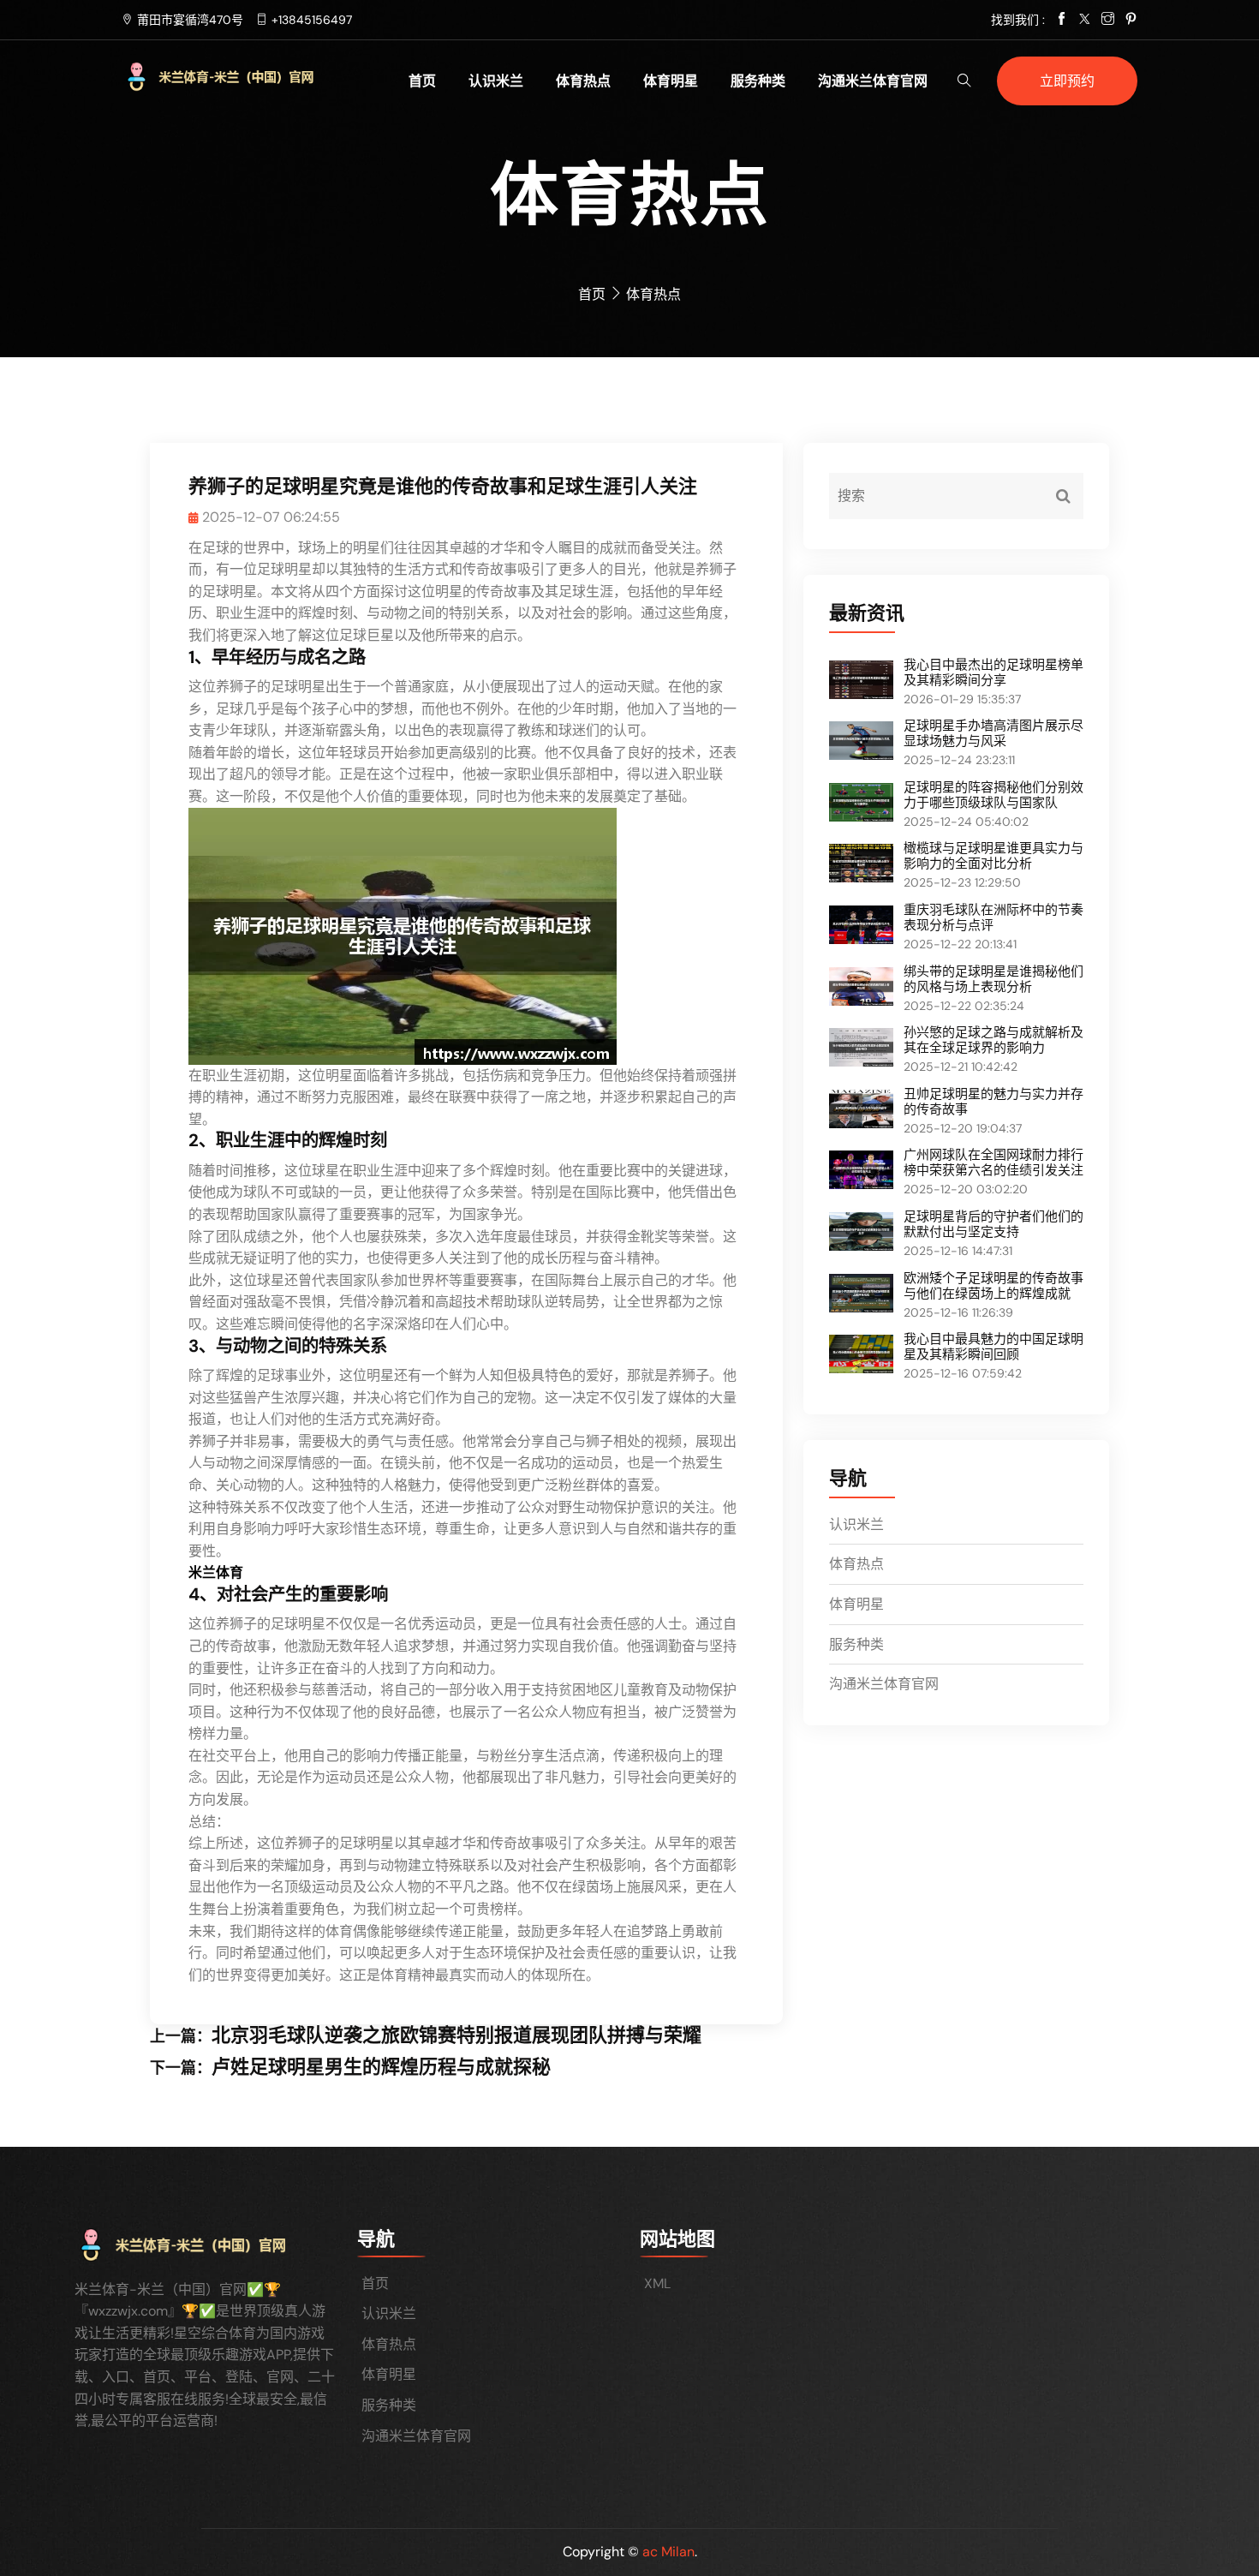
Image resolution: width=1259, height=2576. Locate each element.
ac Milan (668, 2552)
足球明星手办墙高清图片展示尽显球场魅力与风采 (993, 733)
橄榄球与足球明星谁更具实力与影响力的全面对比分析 (993, 856)
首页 (422, 81)
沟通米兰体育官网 (873, 81)
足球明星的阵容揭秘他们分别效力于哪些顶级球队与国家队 (993, 795)
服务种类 (758, 81)
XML (657, 2283)
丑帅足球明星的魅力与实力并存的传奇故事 (993, 1102)
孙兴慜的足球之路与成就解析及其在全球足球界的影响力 (993, 1040)
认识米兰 (496, 81)
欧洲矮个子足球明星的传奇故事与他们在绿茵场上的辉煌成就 (993, 1286)
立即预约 (1067, 81)
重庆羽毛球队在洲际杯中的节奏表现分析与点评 (993, 917)
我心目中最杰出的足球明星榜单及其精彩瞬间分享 (993, 672)
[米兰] (241, 77)
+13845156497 (312, 20)
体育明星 (671, 81)
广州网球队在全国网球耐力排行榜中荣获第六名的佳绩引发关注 (993, 1162)
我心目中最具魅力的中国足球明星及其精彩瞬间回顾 (993, 1347)
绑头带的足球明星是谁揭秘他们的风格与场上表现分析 (993, 979)
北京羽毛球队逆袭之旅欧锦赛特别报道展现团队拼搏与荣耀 (456, 2035)
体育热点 (583, 81)
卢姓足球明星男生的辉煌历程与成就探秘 (381, 2067)
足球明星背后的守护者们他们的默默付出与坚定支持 (993, 1224)
